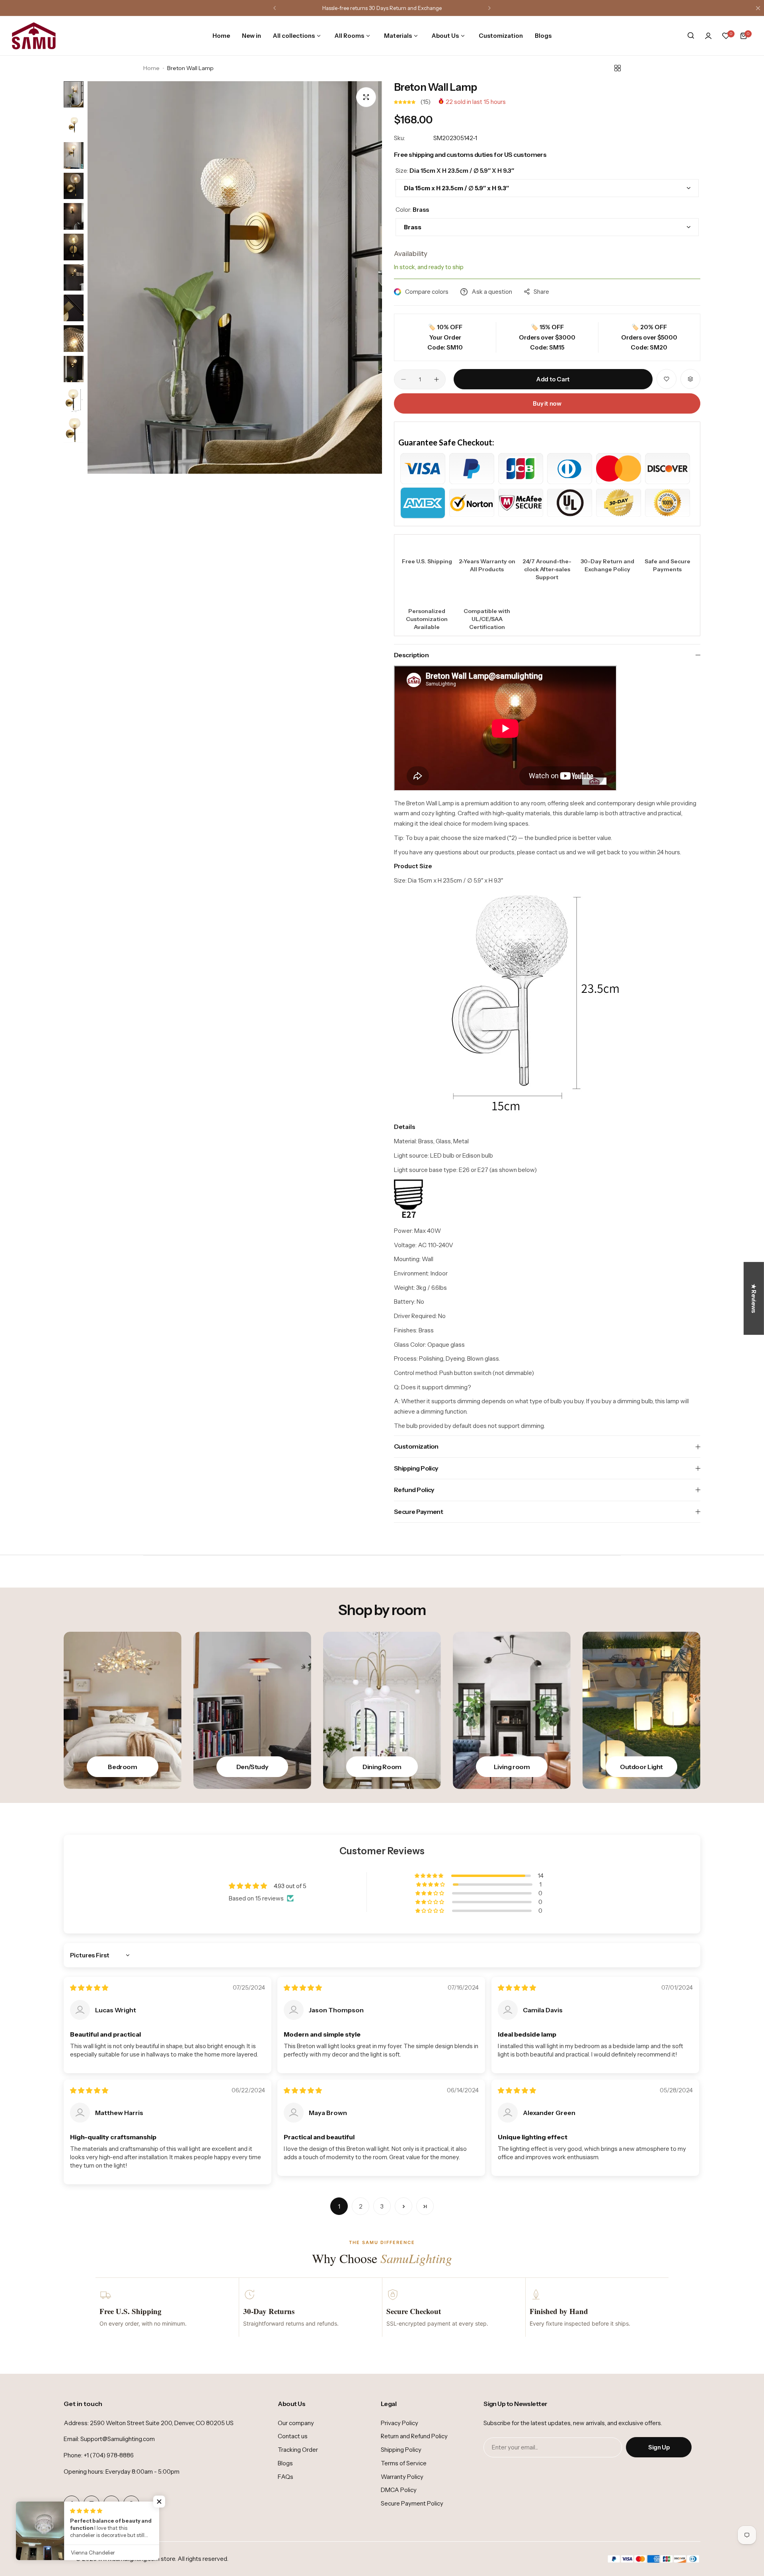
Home (151, 68)
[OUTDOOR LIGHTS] (641, 1710)
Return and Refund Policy (414, 2436)
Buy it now (547, 403)
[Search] (691, 36)
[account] (708, 36)
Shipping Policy (401, 2450)
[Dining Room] (382, 1710)
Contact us (293, 2436)
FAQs (286, 2477)
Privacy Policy (400, 2423)
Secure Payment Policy (412, 2503)
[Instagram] (92, 2504)
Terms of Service (404, 2463)
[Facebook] (72, 2504)
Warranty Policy (402, 2477)
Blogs (285, 2463)
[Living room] (512, 1710)
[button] (275, 8)
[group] (235, 278)
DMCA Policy (399, 2490)
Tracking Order (298, 2450)
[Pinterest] (131, 2504)
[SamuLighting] (34, 36)
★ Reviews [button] (754, 1298)
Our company (296, 2423)
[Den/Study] (252, 1710)
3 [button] (382, 2206)
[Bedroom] (123, 1710)
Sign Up (659, 2447)
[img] (89, 1988)
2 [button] (361, 2206)
